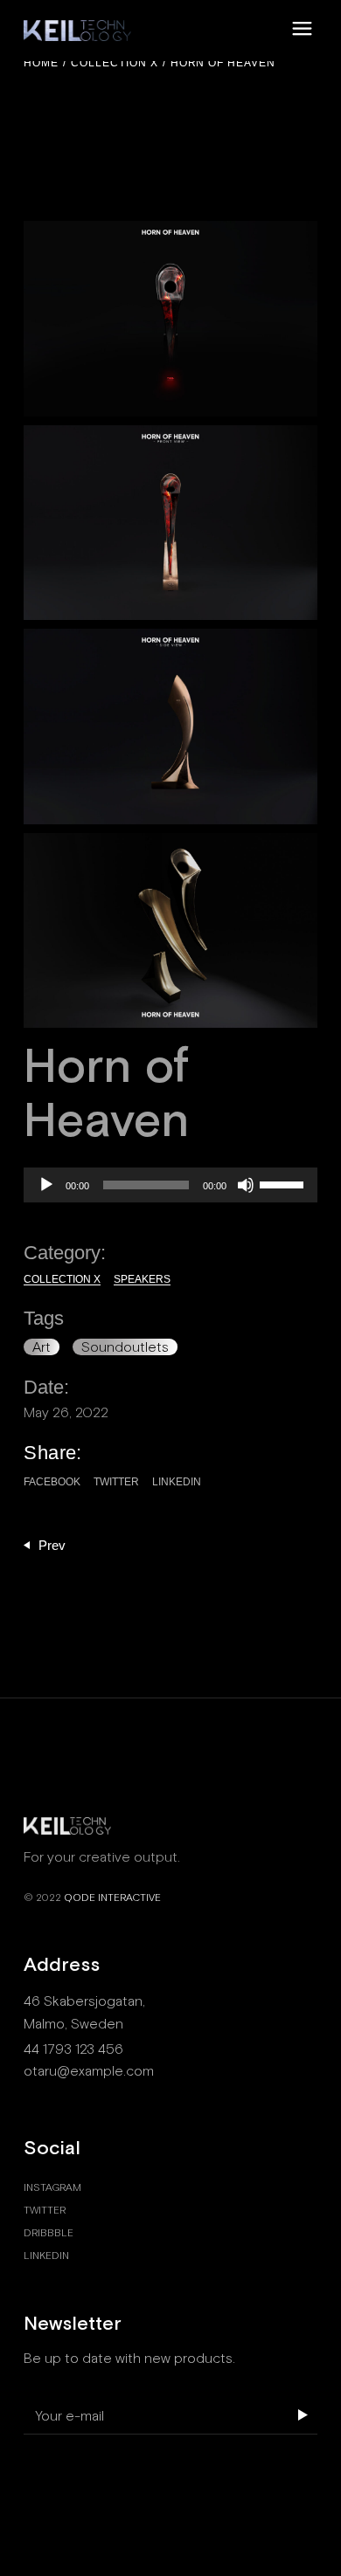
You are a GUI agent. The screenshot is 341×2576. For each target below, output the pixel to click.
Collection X (62, 1279)
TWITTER (45, 2210)
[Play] (46, 1185)
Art (42, 1347)
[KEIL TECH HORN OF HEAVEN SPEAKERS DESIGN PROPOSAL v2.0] (170, 319)
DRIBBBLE (49, 2233)
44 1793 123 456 (73, 2049)
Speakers (142, 1279)
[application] (170, 1185)
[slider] (284, 1183)
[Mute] (246, 1185)
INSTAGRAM (52, 2187)
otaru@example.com (89, 2071)
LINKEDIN (46, 2256)
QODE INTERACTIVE (112, 1898)
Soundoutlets (125, 1347)
